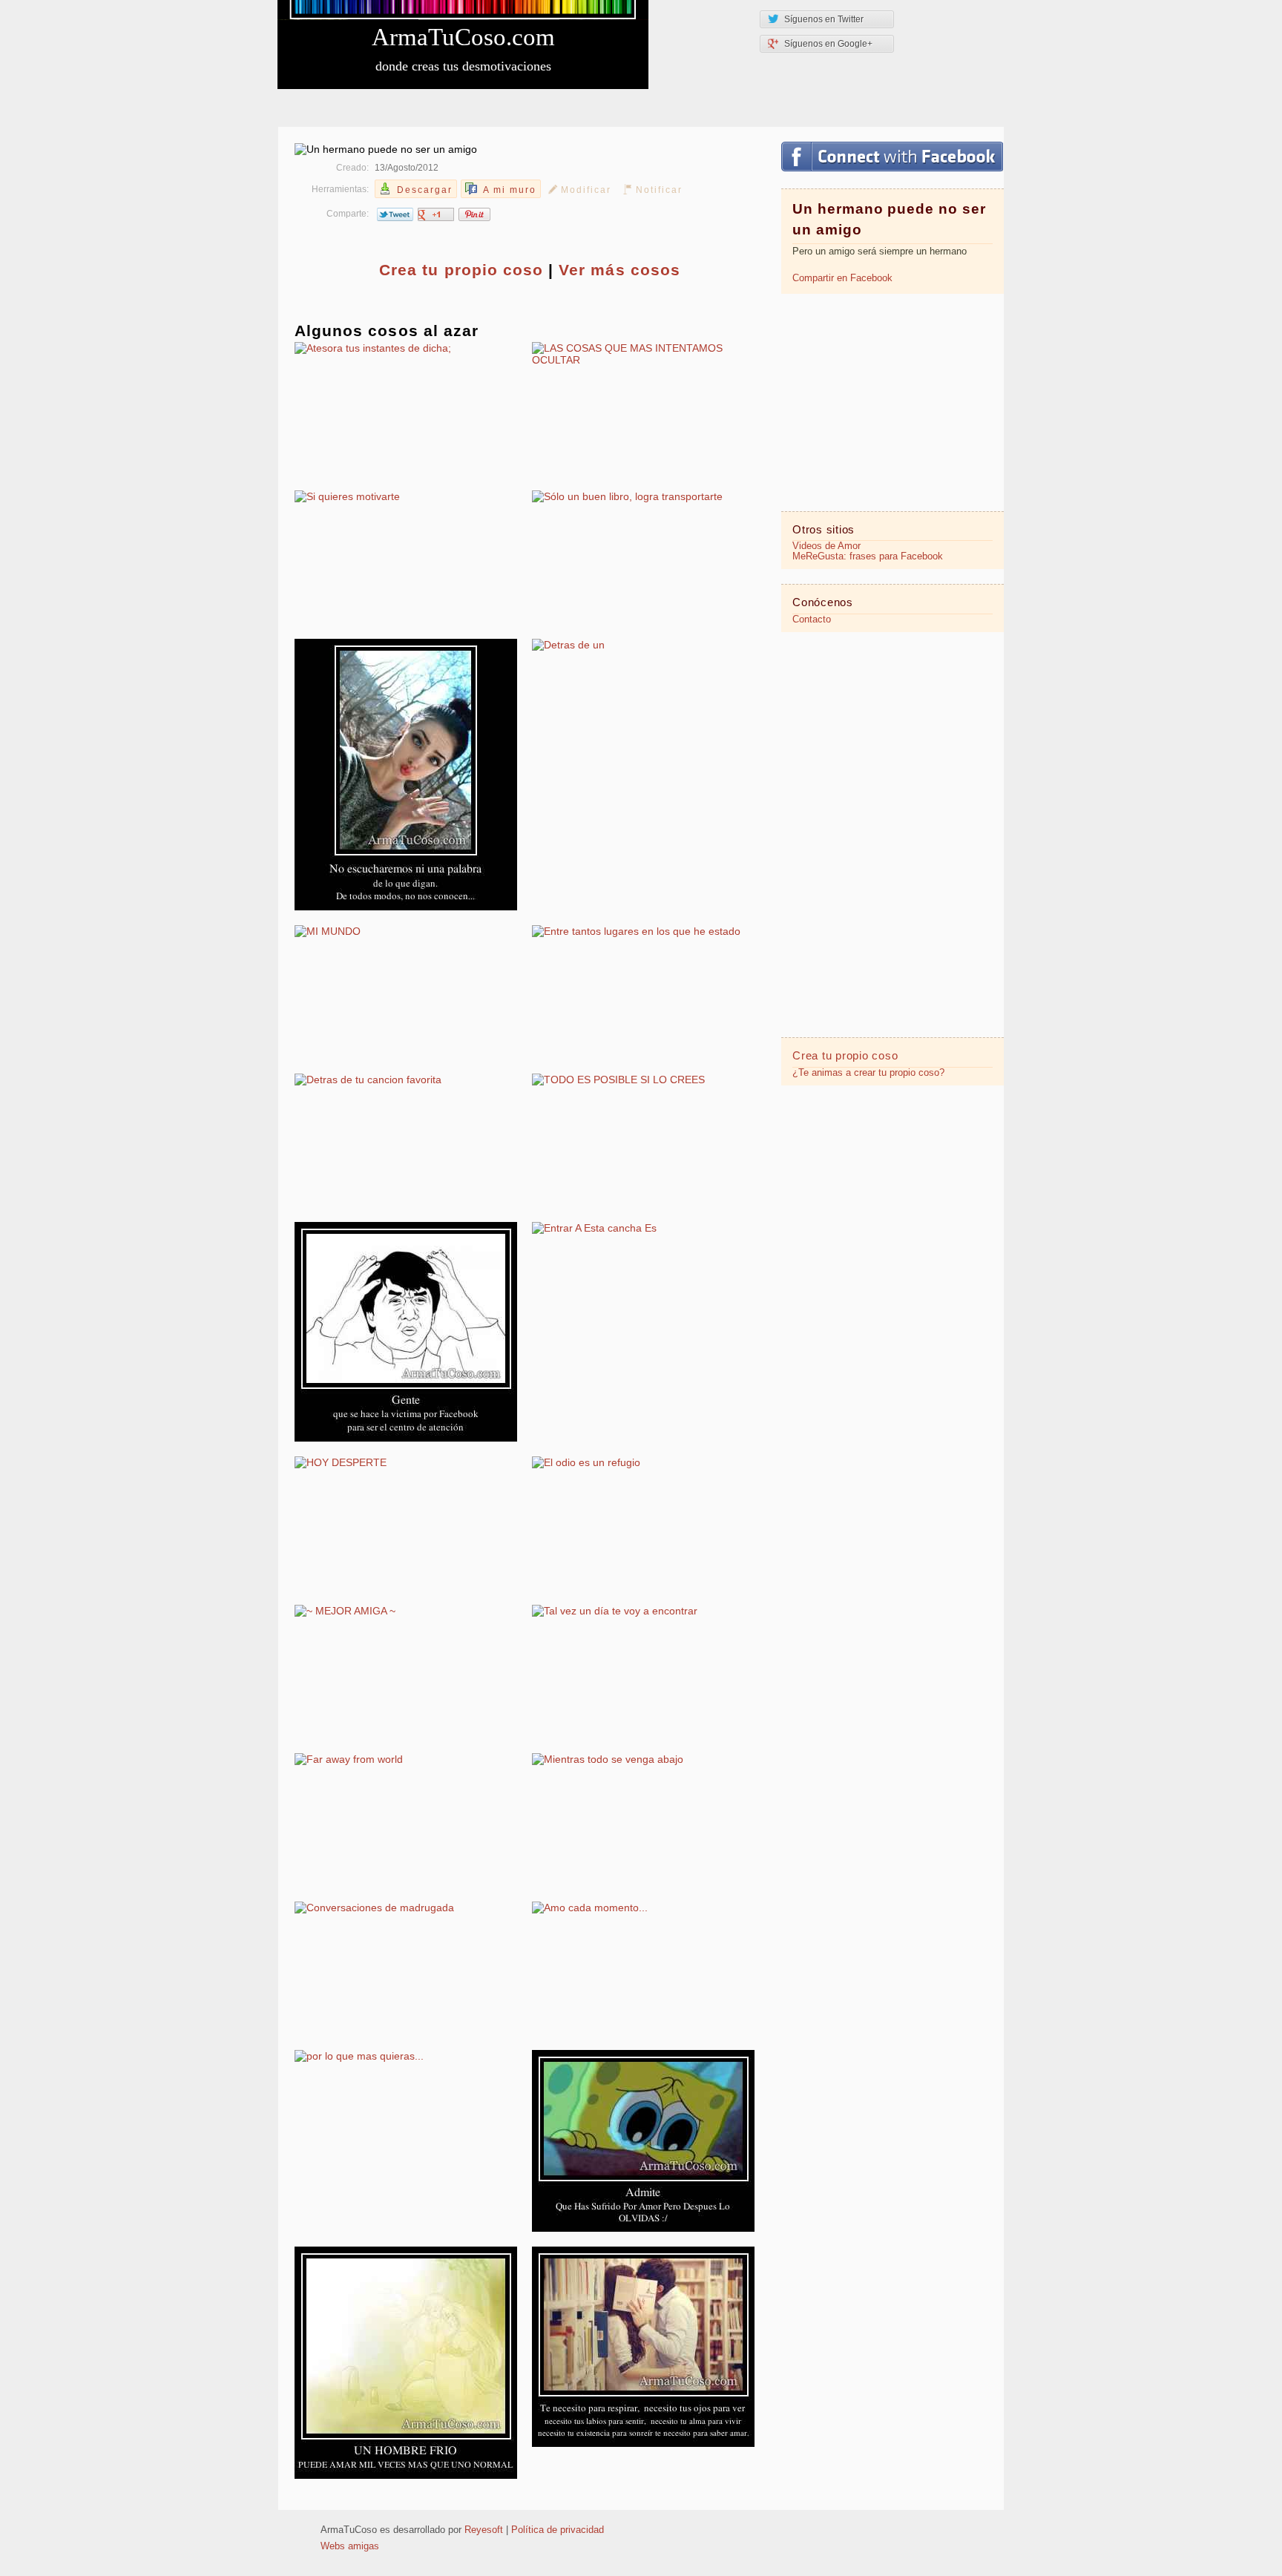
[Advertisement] (893, 401)
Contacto (812, 620)
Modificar (586, 190)
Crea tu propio (461, 270)
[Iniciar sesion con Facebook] (892, 157)
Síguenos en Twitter (824, 19)
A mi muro (510, 190)
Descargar (425, 190)
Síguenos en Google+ (828, 44)
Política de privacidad (558, 2530)
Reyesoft (484, 2530)
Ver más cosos (619, 270)
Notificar (659, 190)
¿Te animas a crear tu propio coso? (868, 1073)
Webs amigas (350, 2546)
